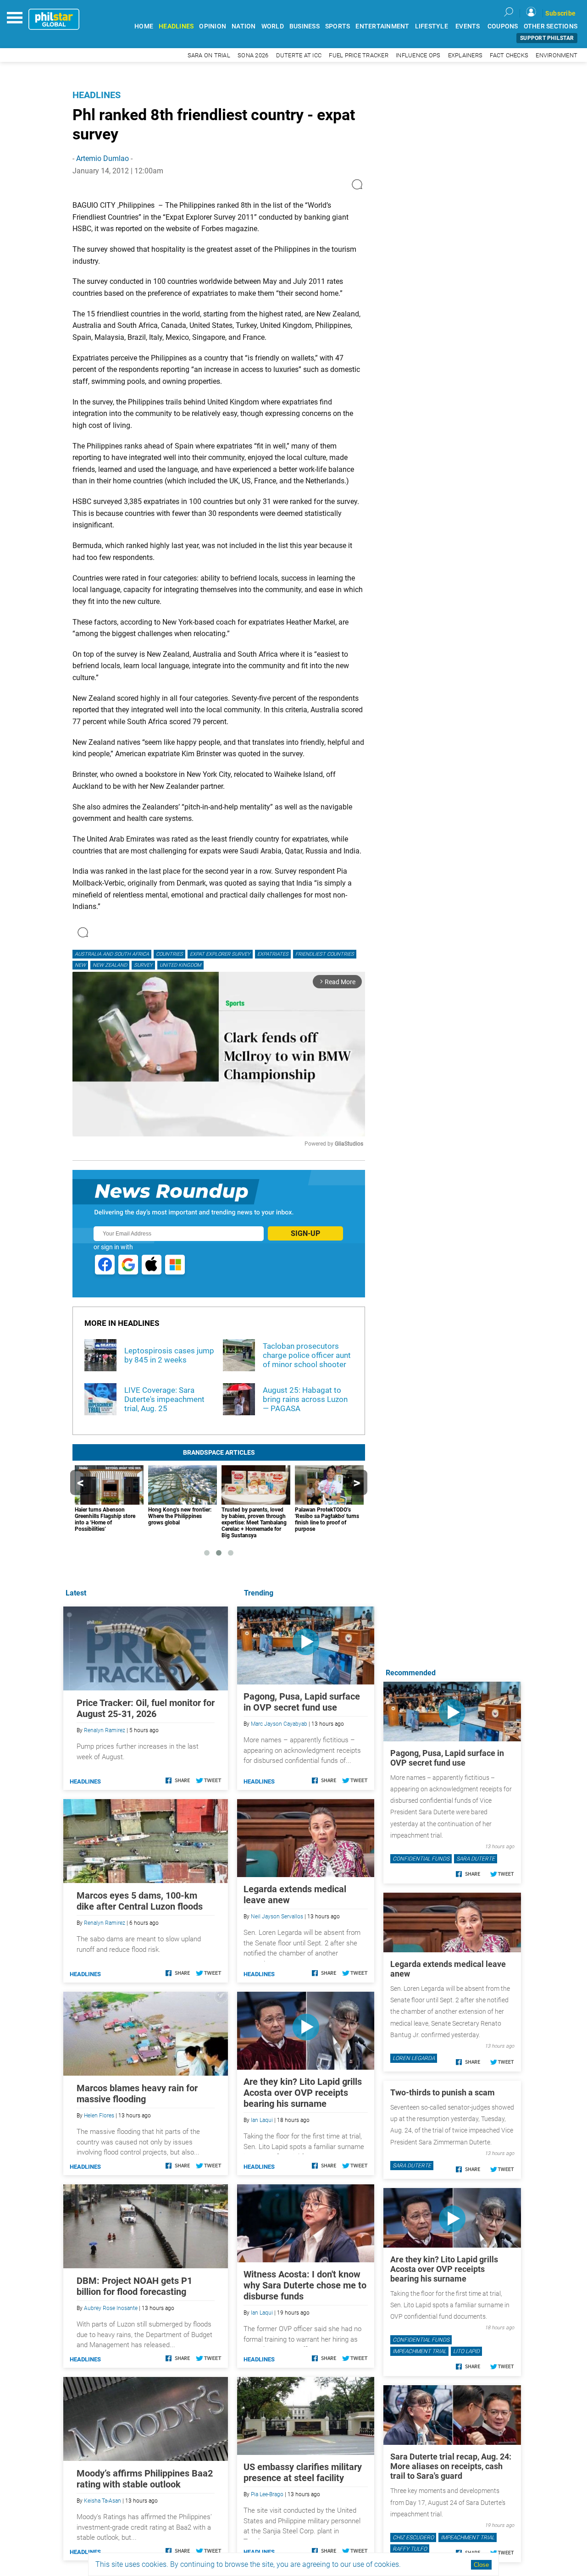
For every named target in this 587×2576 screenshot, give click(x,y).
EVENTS (468, 26)
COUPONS (503, 26)
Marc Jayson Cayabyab (279, 1724)
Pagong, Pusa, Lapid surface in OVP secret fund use (302, 1702)
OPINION (213, 26)
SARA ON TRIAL (209, 55)
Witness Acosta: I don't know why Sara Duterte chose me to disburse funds (305, 2285)
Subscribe (560, 13)
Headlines (97, 95)
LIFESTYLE (432, 26)
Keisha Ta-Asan (102, 2501)
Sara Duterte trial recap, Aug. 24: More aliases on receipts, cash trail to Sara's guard (451, 2466)
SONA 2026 (253, 55)
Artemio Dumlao (102, 158)
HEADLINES (176, 26)
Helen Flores (99, 2116)
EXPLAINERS (465, 55)
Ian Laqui (262, 2120)
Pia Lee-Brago (267, 2494)
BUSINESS (305, 26)
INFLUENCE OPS (418, 55)
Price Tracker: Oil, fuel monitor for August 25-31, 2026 (146, 1708)
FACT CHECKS (509, 55)
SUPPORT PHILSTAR (547, 38)
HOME (144, 26)
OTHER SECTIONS (551, 26)
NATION (244, 26)
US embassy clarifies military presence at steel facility (303, 2472)
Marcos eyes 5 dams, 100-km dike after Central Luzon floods (140, 1901)
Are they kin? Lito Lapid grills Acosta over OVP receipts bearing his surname (303, 2093)
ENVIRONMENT (557, 55)
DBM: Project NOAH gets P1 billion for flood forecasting (134, 2286)
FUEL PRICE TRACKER (359, 55)
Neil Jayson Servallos (277, 1917)
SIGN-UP (305, 1233)
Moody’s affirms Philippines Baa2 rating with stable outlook (145, 2479)
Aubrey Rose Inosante (111, 2308)
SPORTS (338, 26)
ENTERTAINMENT (382, 26)
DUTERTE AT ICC (299, 55)
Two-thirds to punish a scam (443, 2092)
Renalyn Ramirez (105, 1730)
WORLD (273, 26)
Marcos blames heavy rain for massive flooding (137, 2094)
